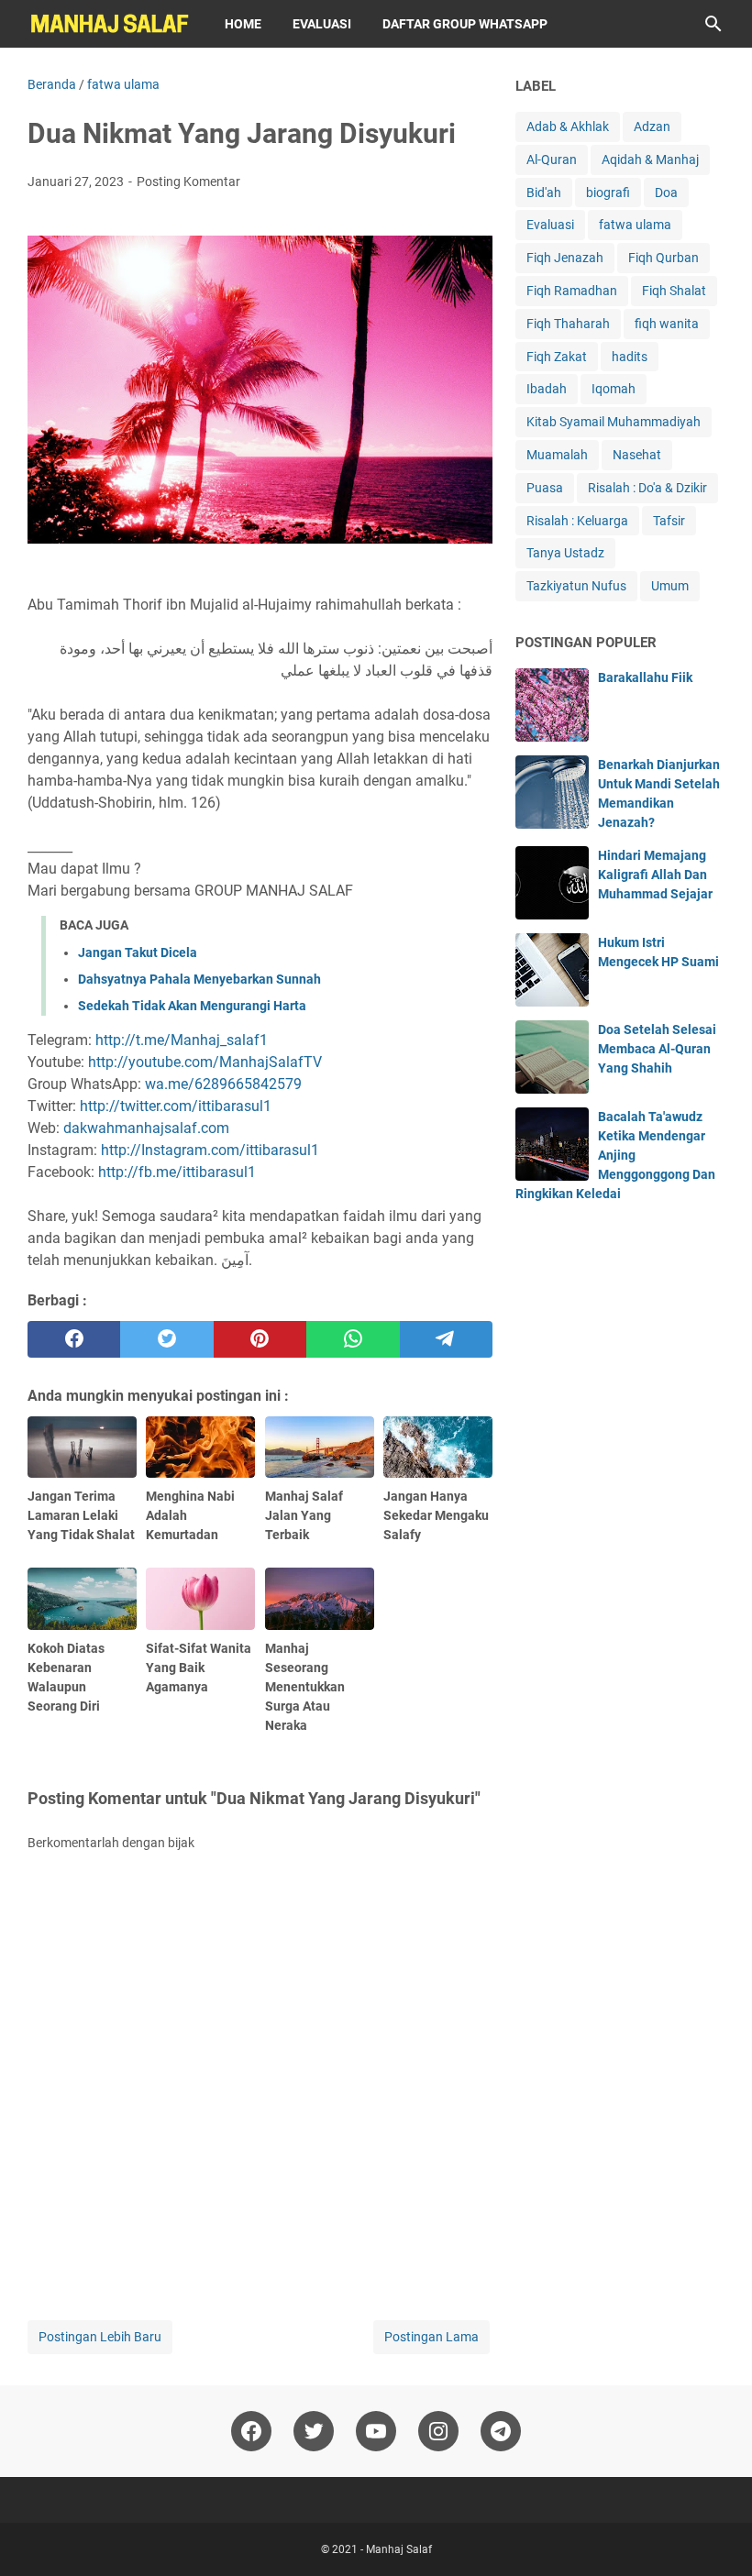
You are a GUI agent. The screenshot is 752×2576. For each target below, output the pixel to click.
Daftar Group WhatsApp (465, 24)
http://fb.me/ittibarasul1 (177, 1172)
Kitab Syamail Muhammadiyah (614, 422)
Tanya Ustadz (565, 553)
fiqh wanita (667, 324)
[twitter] (166, 1339)
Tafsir (669, 521)
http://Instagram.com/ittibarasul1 (210, 1150)
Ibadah (547, 389)
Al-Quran (552, 160)
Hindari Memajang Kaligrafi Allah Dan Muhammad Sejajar (655, 875)
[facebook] (74, 1339)
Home (243, 24)
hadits (630, 357)
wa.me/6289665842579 (223, 1084)
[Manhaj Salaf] (109, 24)
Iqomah (614, 389)
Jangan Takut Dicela (138, 952)
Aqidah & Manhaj (650, 160)
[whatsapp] (353, 1339)
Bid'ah (544, 193)
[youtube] (376, 2431)
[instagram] (438, 2431)
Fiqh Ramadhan (572, 291)
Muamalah (557, 455)
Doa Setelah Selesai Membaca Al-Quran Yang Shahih (657, 1049)
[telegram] (446, 1339)
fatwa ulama (635, 225)
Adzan (652, 127)
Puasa (545, 488)
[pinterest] (260, 1339)
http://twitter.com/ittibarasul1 (176, 1106)
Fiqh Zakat (557, 357)
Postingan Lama (431, 2337)
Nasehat (637, 455)
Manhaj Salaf (399, 2549)
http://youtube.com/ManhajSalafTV (205, 1062)
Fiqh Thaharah (568, 324)
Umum (670, 586)
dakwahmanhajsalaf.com (146, 1128)
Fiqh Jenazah (565, 258)
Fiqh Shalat (674, 291)
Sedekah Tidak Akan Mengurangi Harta (192, 1006)
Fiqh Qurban (664, 258)
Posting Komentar (188, 182)
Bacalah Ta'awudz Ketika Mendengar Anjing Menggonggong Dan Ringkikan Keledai (615, 1155)
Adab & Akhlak (568, 127)
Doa (666, 193)
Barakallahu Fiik (645, 677)
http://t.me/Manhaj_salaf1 (182, 1040)
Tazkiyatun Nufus (576, 586)
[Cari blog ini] (713, 24)
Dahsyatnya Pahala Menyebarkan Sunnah (199, 979)
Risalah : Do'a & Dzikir (647, 488)
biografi (608, 193)
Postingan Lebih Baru (100, 2337)
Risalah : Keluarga (577, 521)
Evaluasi (322, 24)
